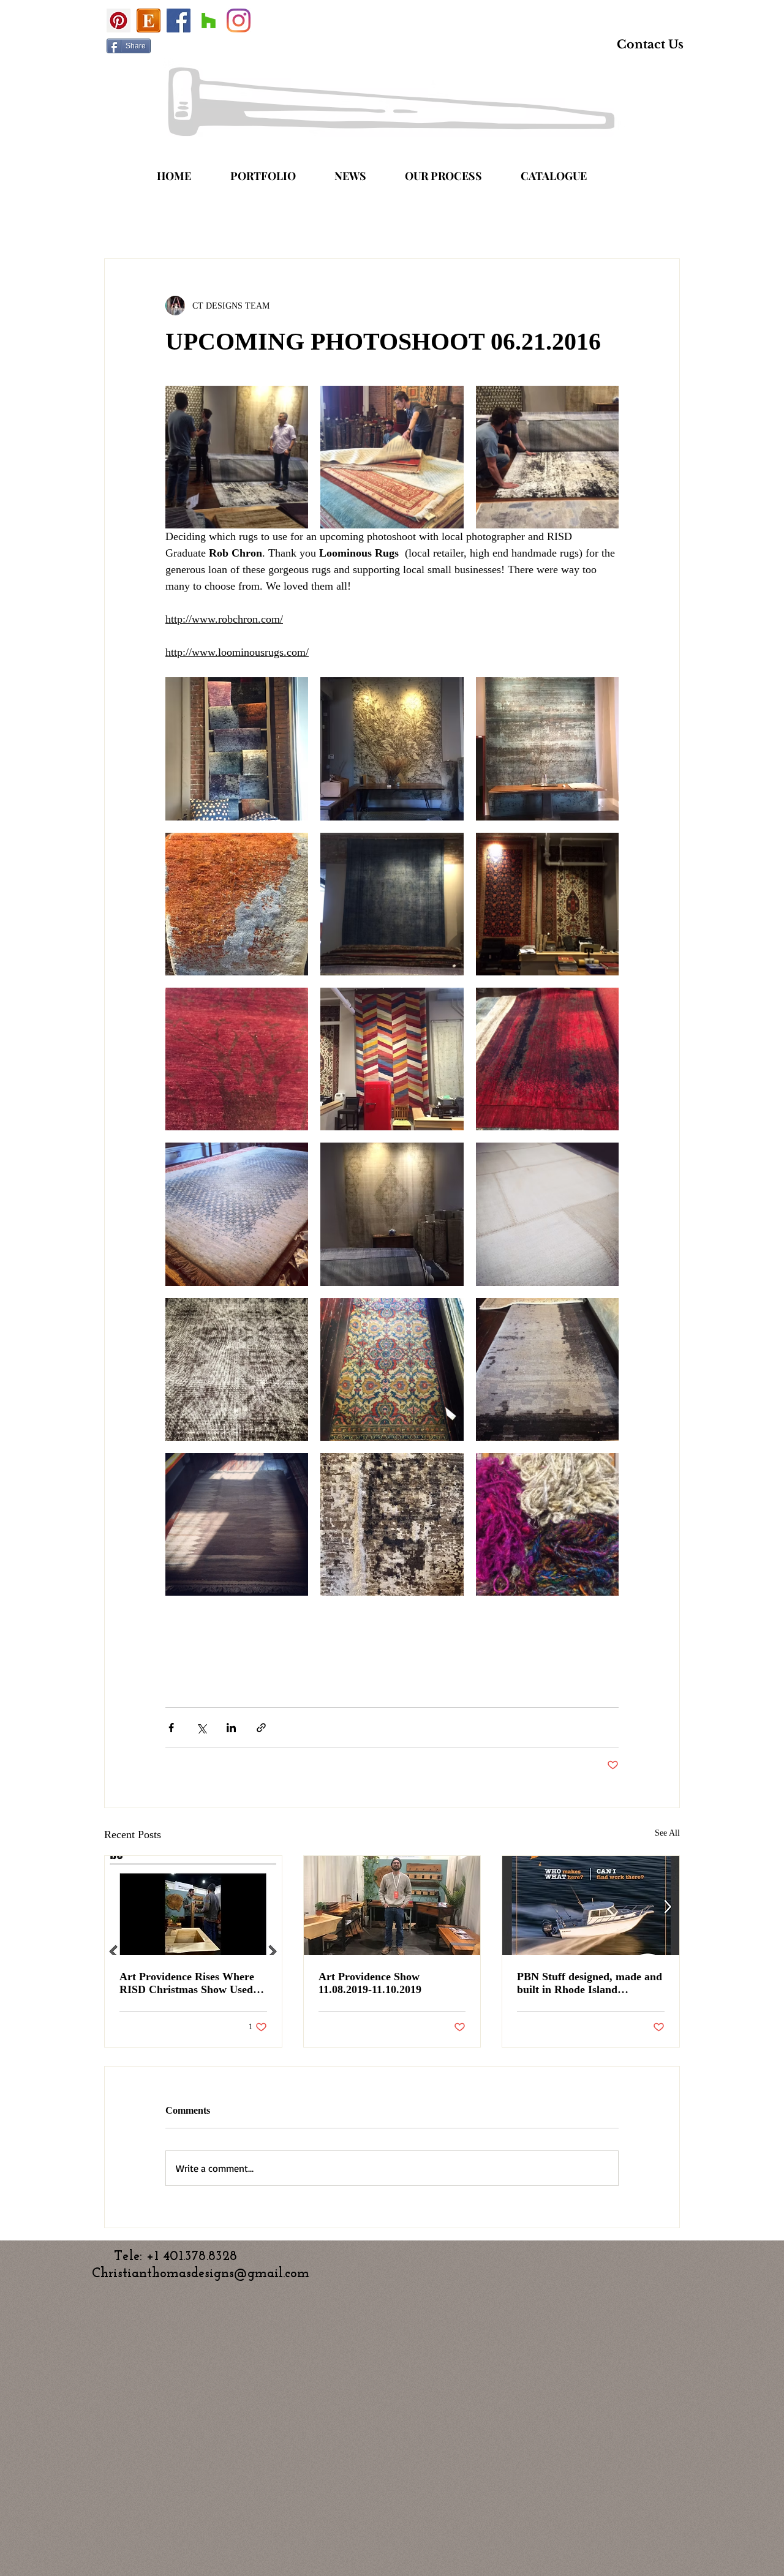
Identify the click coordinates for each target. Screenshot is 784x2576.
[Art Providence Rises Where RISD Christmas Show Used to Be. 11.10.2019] (193, 1906)
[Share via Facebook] (171, 1728)
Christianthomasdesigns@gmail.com (201, 2274)
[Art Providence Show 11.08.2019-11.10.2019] (392, 1906)
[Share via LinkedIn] (231, 1728)
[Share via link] (261, 1728)
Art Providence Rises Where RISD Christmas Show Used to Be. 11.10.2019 (192, 1983)
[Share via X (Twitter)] (201, 1728)
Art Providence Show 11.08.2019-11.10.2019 (370, 1983)
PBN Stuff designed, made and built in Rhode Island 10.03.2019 (590, 1983)
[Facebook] (179, 21)
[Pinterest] (119, 21)
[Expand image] (237, 457)
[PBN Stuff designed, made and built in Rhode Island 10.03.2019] (591, 1906)
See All (667, 1833)
